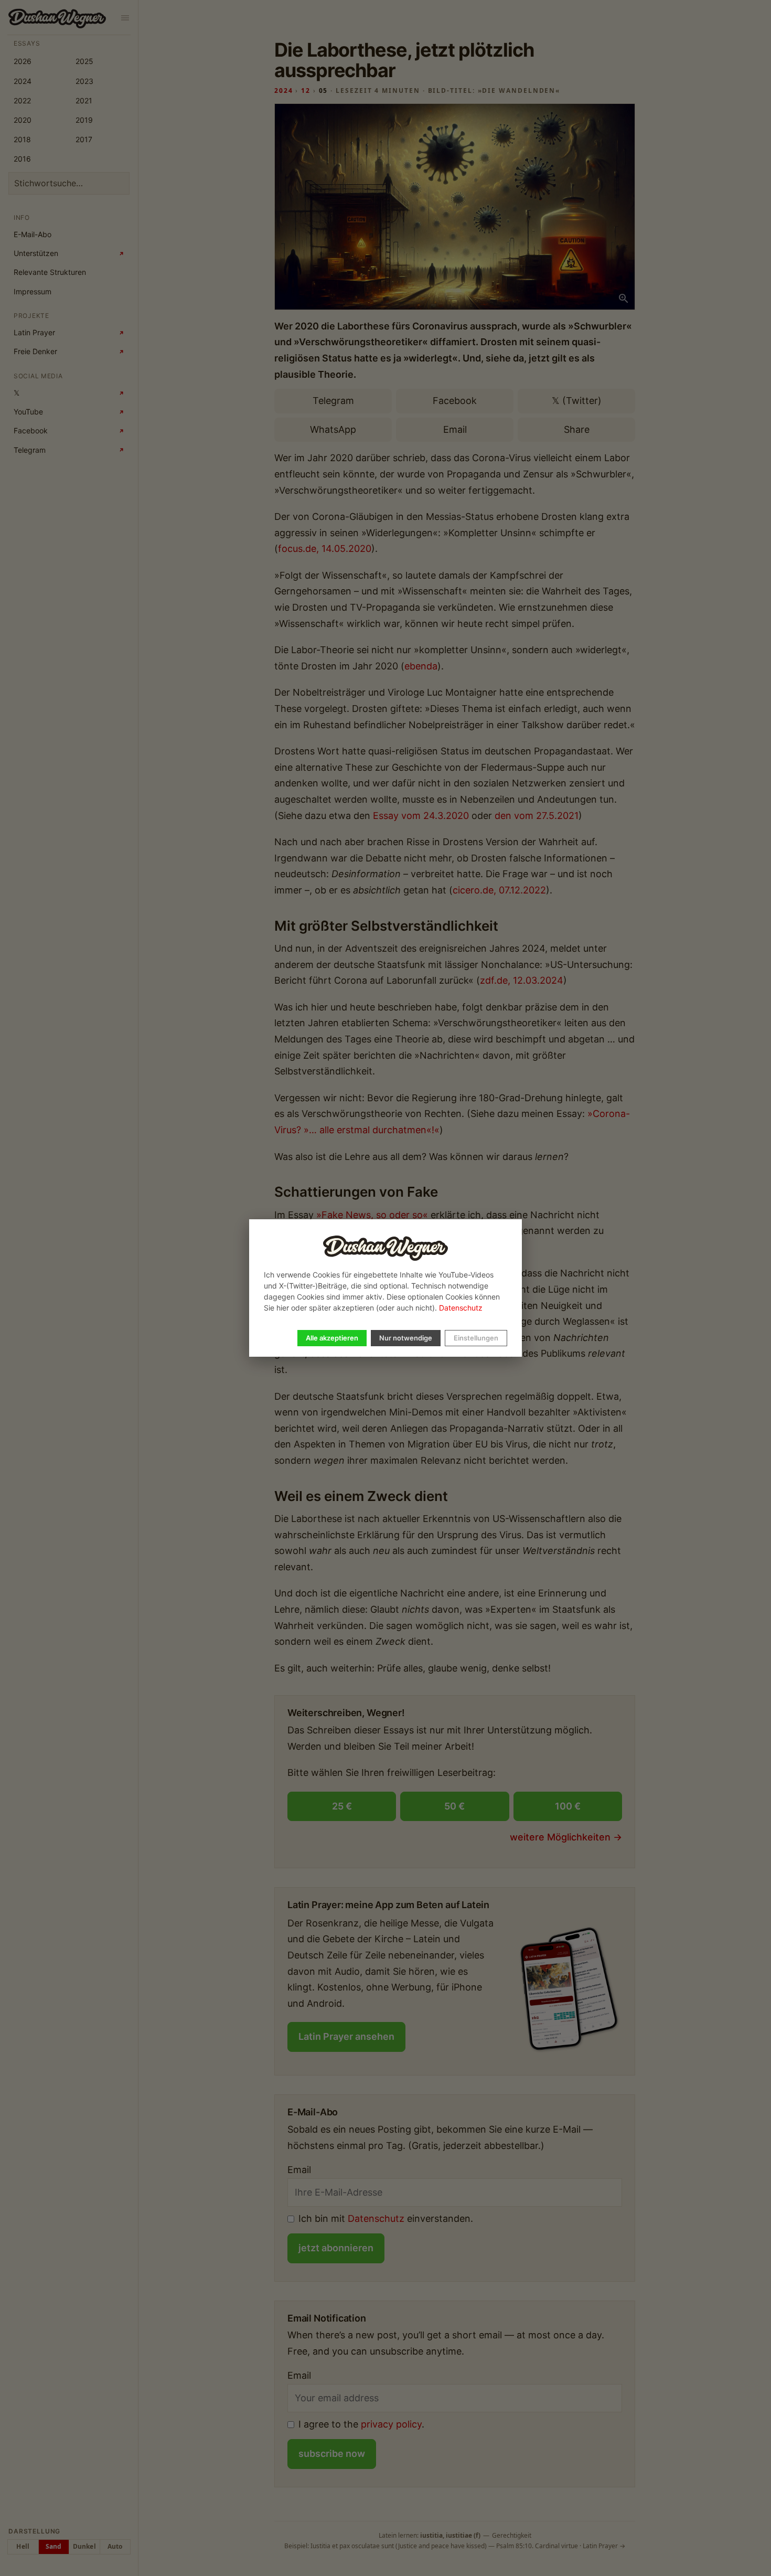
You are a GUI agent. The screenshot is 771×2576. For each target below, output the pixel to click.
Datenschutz (461, 1308)
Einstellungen (476, 1338)
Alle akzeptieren (332, 1338)
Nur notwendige (406, 1338)
